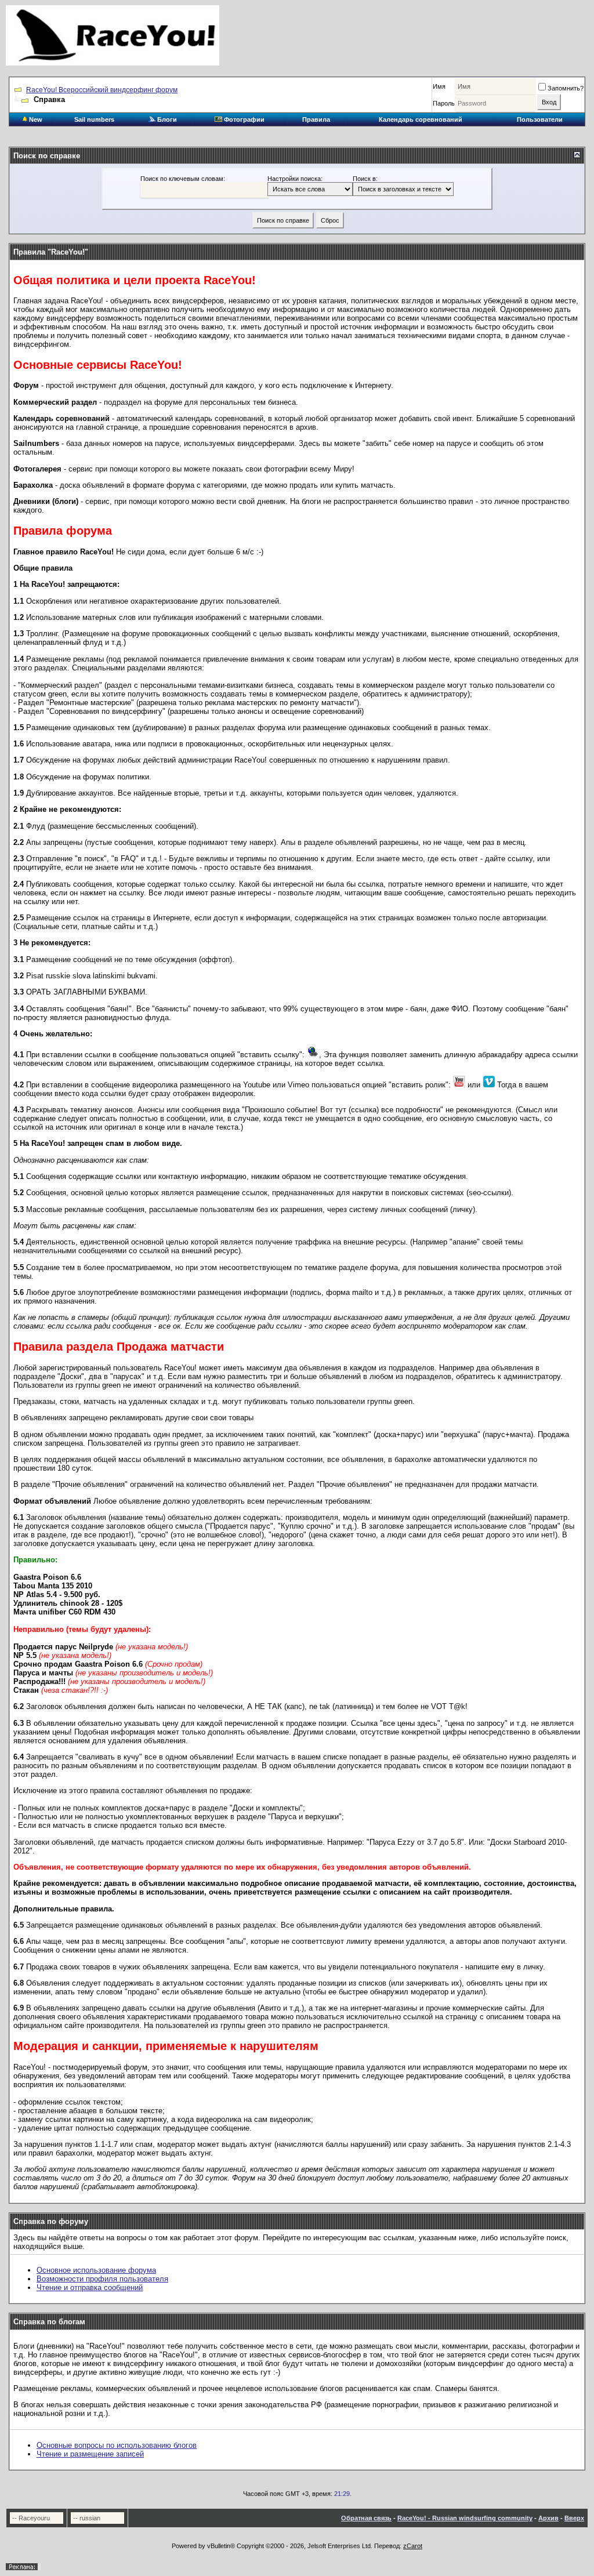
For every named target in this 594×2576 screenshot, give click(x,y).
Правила (316, 119)
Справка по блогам (49, 2322)
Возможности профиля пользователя (102, 2279)
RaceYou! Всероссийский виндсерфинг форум (102, 90)
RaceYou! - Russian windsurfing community (465, 2518)
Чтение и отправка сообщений (90, 2287)
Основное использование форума (96, 2270)
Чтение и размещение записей (90, 2454)
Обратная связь (366, 2518)
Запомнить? (566, 88)
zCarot (413, 2546)
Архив (548, 2518)
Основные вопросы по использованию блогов (117, 2445)
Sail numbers (94, 119)
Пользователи (540, 119)
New (35, 119)
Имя (439, 86)
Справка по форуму (51, 2221)
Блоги (166, 119)
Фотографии (243, 119)
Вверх (574, 2518)
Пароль (444, 103)
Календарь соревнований (421, 119)
